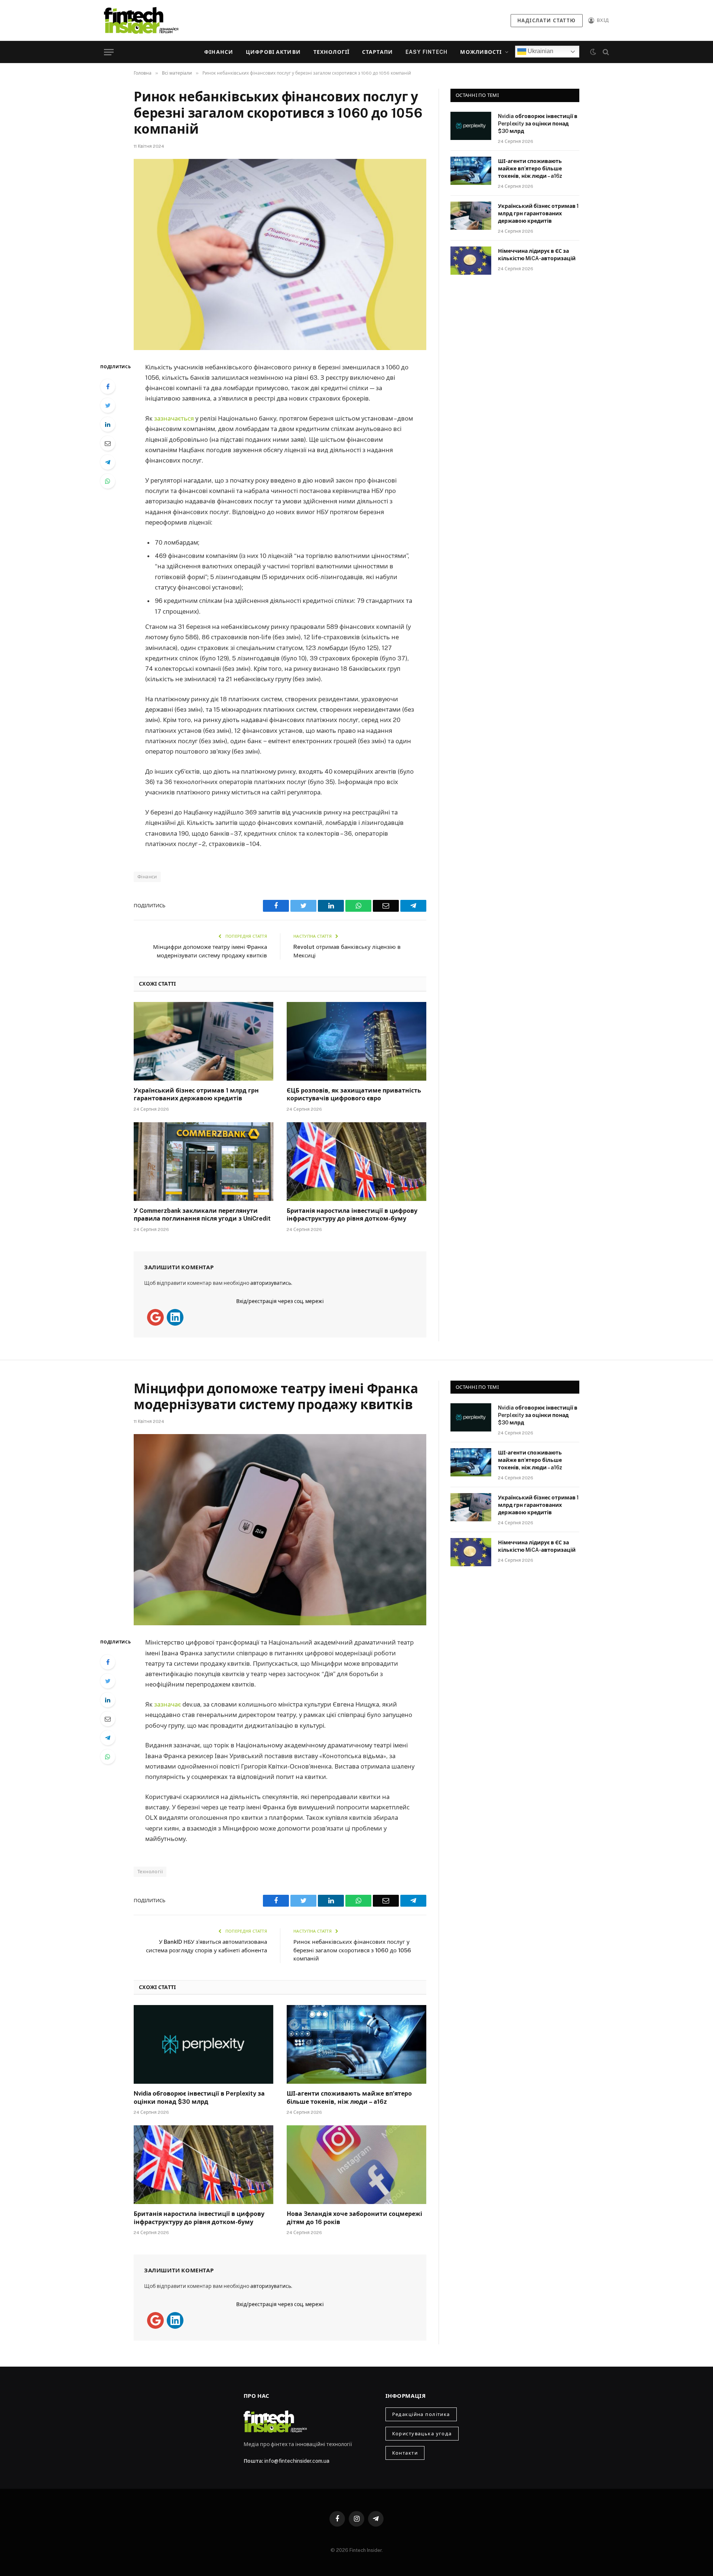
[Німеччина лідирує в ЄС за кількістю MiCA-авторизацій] (471, 261)
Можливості (481, 52)
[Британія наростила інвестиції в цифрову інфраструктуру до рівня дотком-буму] (356, 1162)
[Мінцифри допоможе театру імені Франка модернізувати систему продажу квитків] (280, 1530)
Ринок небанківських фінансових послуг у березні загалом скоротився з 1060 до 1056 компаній (352, 1950)
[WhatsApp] (108, 481)
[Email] (108, 443)
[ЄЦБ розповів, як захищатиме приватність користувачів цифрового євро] (356, 1041)
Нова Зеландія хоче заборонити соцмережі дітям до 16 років (354, 2218)
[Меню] (109, 52)
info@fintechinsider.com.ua (297, 2461)
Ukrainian (540, 51)
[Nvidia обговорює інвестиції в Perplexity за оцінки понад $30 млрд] (471, 126)
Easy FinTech (427, 52)
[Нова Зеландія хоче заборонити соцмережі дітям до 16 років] (356, 2165)
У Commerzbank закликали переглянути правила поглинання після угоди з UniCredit (202, 1215)
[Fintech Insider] (141, 20)
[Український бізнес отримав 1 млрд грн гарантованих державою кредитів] (204, 1041)
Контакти (405, 2453)
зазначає (168, 1704)
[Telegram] (108, 462)
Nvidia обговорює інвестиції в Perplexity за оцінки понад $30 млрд (538, 124)
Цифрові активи (273, 52)
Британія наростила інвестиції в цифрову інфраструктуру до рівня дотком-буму (352, 1215)
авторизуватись (271, 1283)
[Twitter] (108, 405)
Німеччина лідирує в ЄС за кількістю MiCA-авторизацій (537, 255)
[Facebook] (108, 386)
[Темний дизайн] (593, 52)
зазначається (175, 418)
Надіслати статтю (547, 21)
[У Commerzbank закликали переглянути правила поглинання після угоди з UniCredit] (204, 1162)
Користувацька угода (422, 2434)
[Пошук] (605, 52)
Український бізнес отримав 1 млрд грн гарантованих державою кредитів (196, 1095)
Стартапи (377, 52)
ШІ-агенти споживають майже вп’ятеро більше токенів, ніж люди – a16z (530, 169)
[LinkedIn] (108, 424)
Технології (331, 52)
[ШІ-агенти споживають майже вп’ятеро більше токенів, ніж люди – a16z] (471, 171)
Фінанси (219, 52)
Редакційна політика (421, 2414)
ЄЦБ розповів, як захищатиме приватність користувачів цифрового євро (354, 1095)
